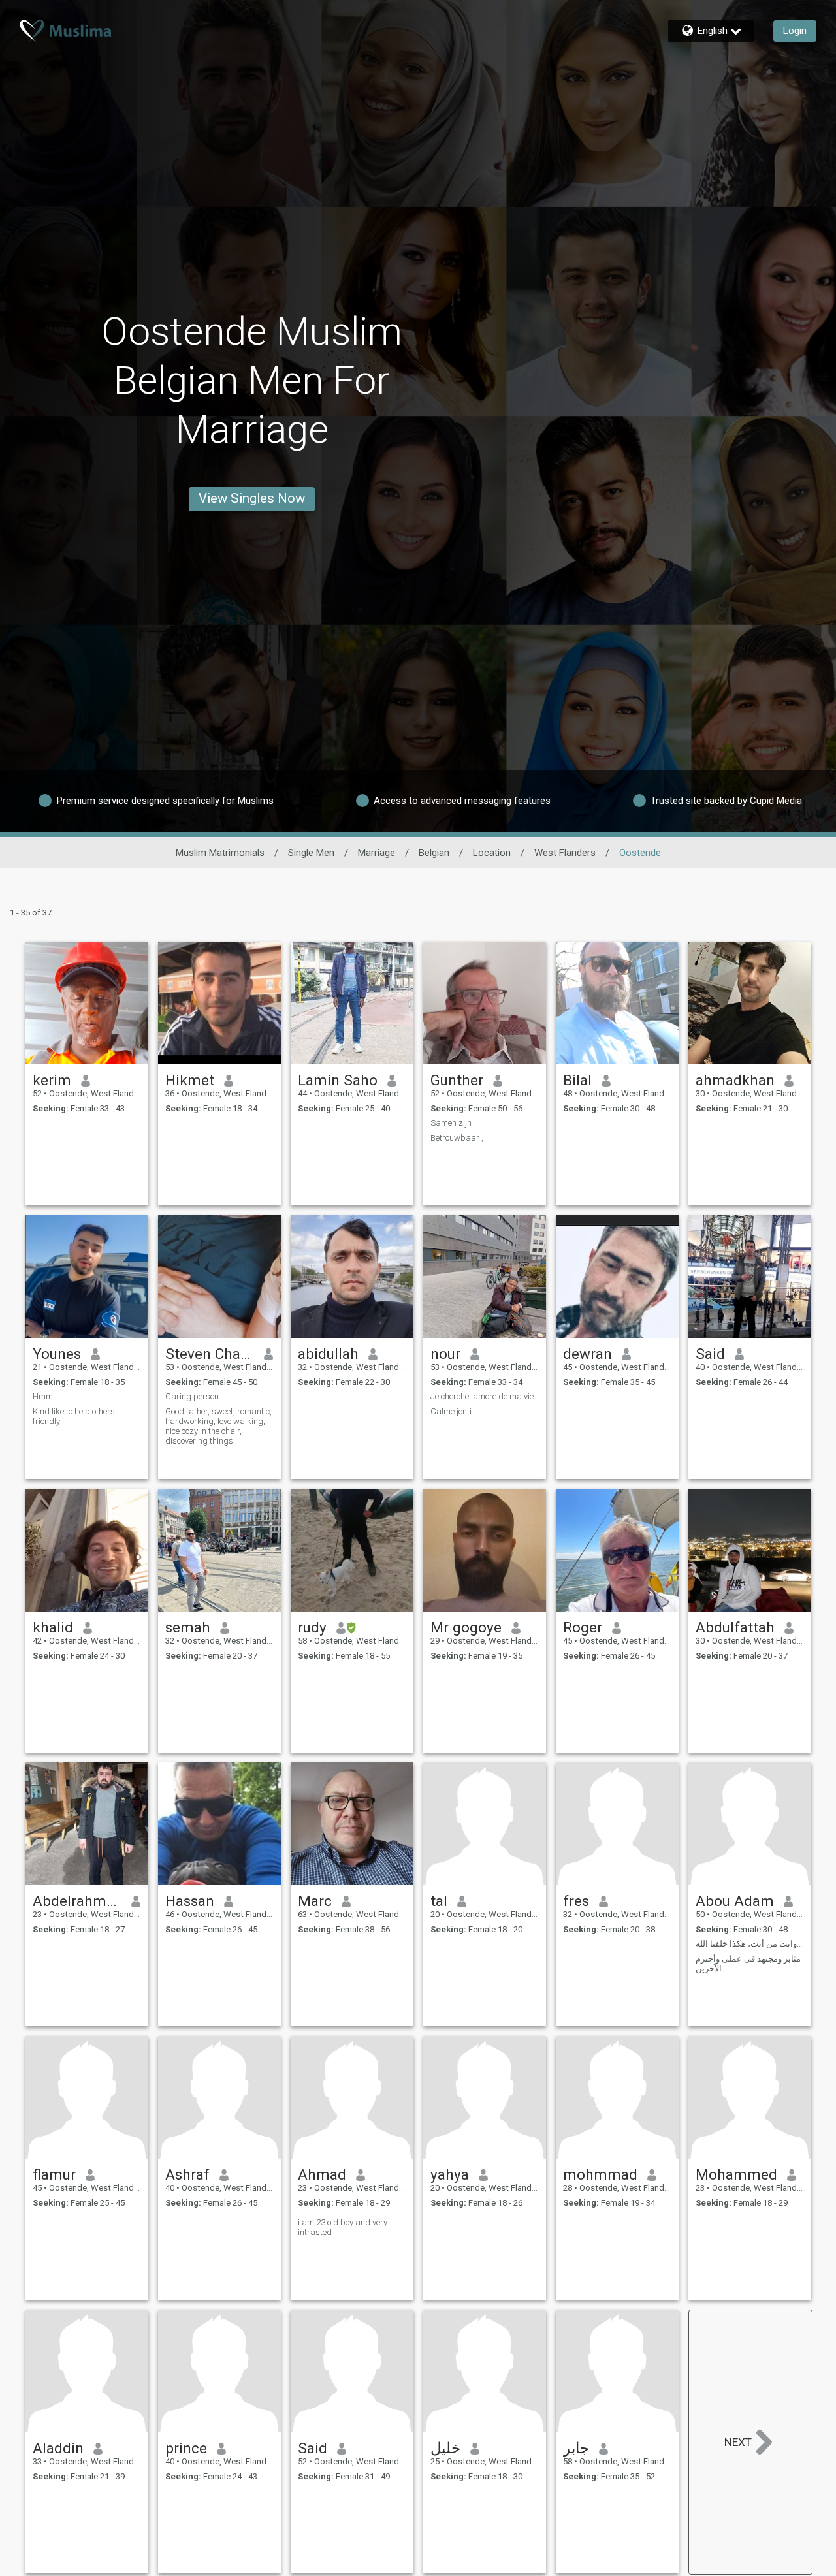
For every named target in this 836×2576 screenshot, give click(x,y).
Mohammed (736, 2174)
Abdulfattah (735, 1627)
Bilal (577, 1080)
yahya (450, 2174)
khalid (53, 1627)
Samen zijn (451, 1123)
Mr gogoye (466, 1627)
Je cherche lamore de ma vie (482, 1396)
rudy (312, 1627)
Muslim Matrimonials (220, 853)
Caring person (192, 1396)
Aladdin (58, 2448)
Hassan (190, 1901)
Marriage (377, 853)
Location (492, 853)
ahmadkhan (735, 1080)
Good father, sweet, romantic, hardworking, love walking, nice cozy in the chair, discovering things (218, 1426)
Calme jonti (451, 1411)
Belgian (434, 853)
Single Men (311, 853)
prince (186, 2448)
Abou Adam (735, 1901)
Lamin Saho (338, 1080)
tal (439, 1901)
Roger (583, 1627)
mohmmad (600, 2174)
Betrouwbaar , (457, 1138)
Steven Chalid (210, 1354)
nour (445, 1354)
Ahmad (322, 2174)
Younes (57, 1354)
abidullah (328, 1354)
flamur (54, 2174)
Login (795, 31)
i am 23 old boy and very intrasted (343, 2227)
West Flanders (565, 853)
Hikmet (190, 1080)
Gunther (457, 1080)
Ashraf (187, 2174)
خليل (445, 2448)
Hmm (43, 1396)
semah (188, 1627)
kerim (52, 1080)
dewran (587, 1354)
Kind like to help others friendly (74, 1416)
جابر (576, 2448)
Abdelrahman (77, 1901)
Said (710, 1354)
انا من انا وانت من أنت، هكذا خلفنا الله (750, 1944)
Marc (315, 1901)
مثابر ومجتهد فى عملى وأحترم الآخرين (748, 1964)
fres (576, 1901)
